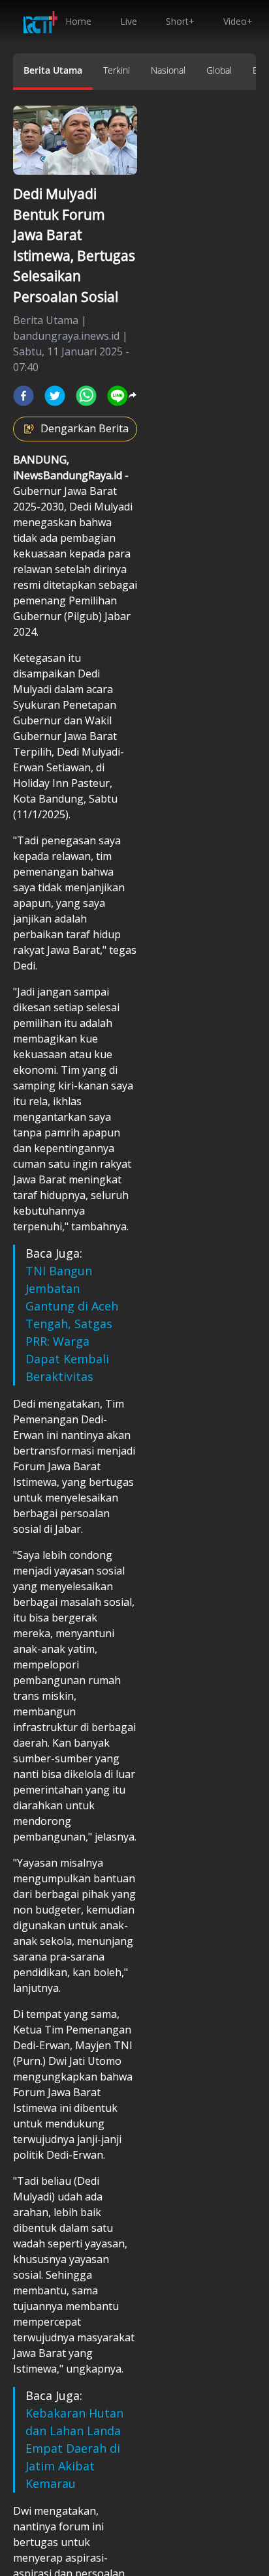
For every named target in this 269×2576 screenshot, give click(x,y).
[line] (118, 396)
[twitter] (55, 396)
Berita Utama (53, 70)
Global (219, 70)
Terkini (117, 70)
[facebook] (24, 396)
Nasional (168, 70)
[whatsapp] (86, 396)
